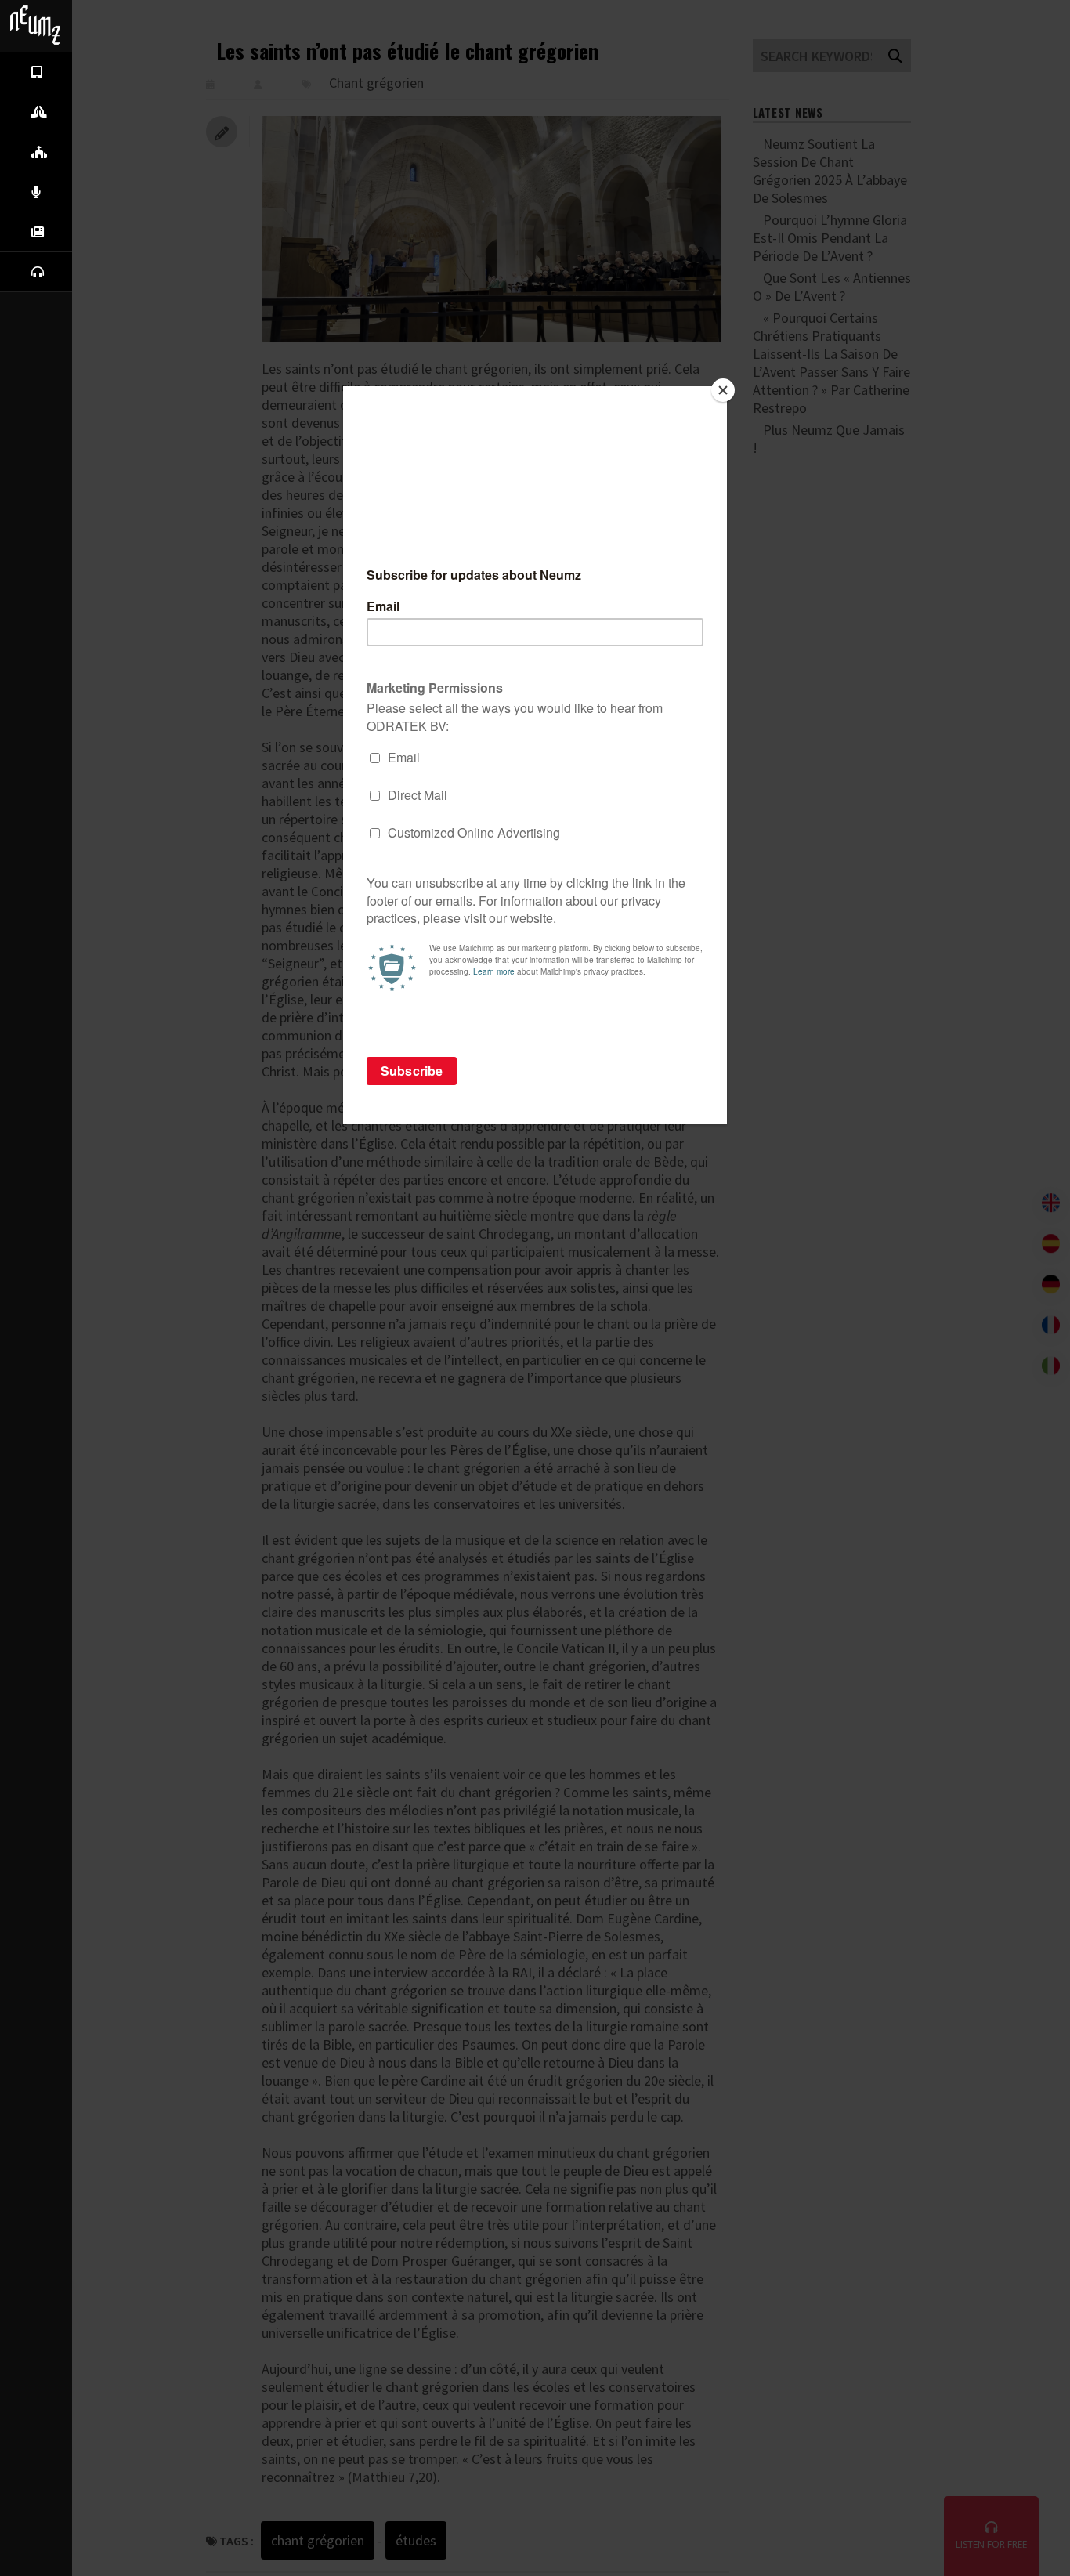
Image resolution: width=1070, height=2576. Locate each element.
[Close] (723, 390)
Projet (87, 111)
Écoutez (87, 271)
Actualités (87, 231)
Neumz (87, 71)
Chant (87, 191)
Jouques (87, 151)
